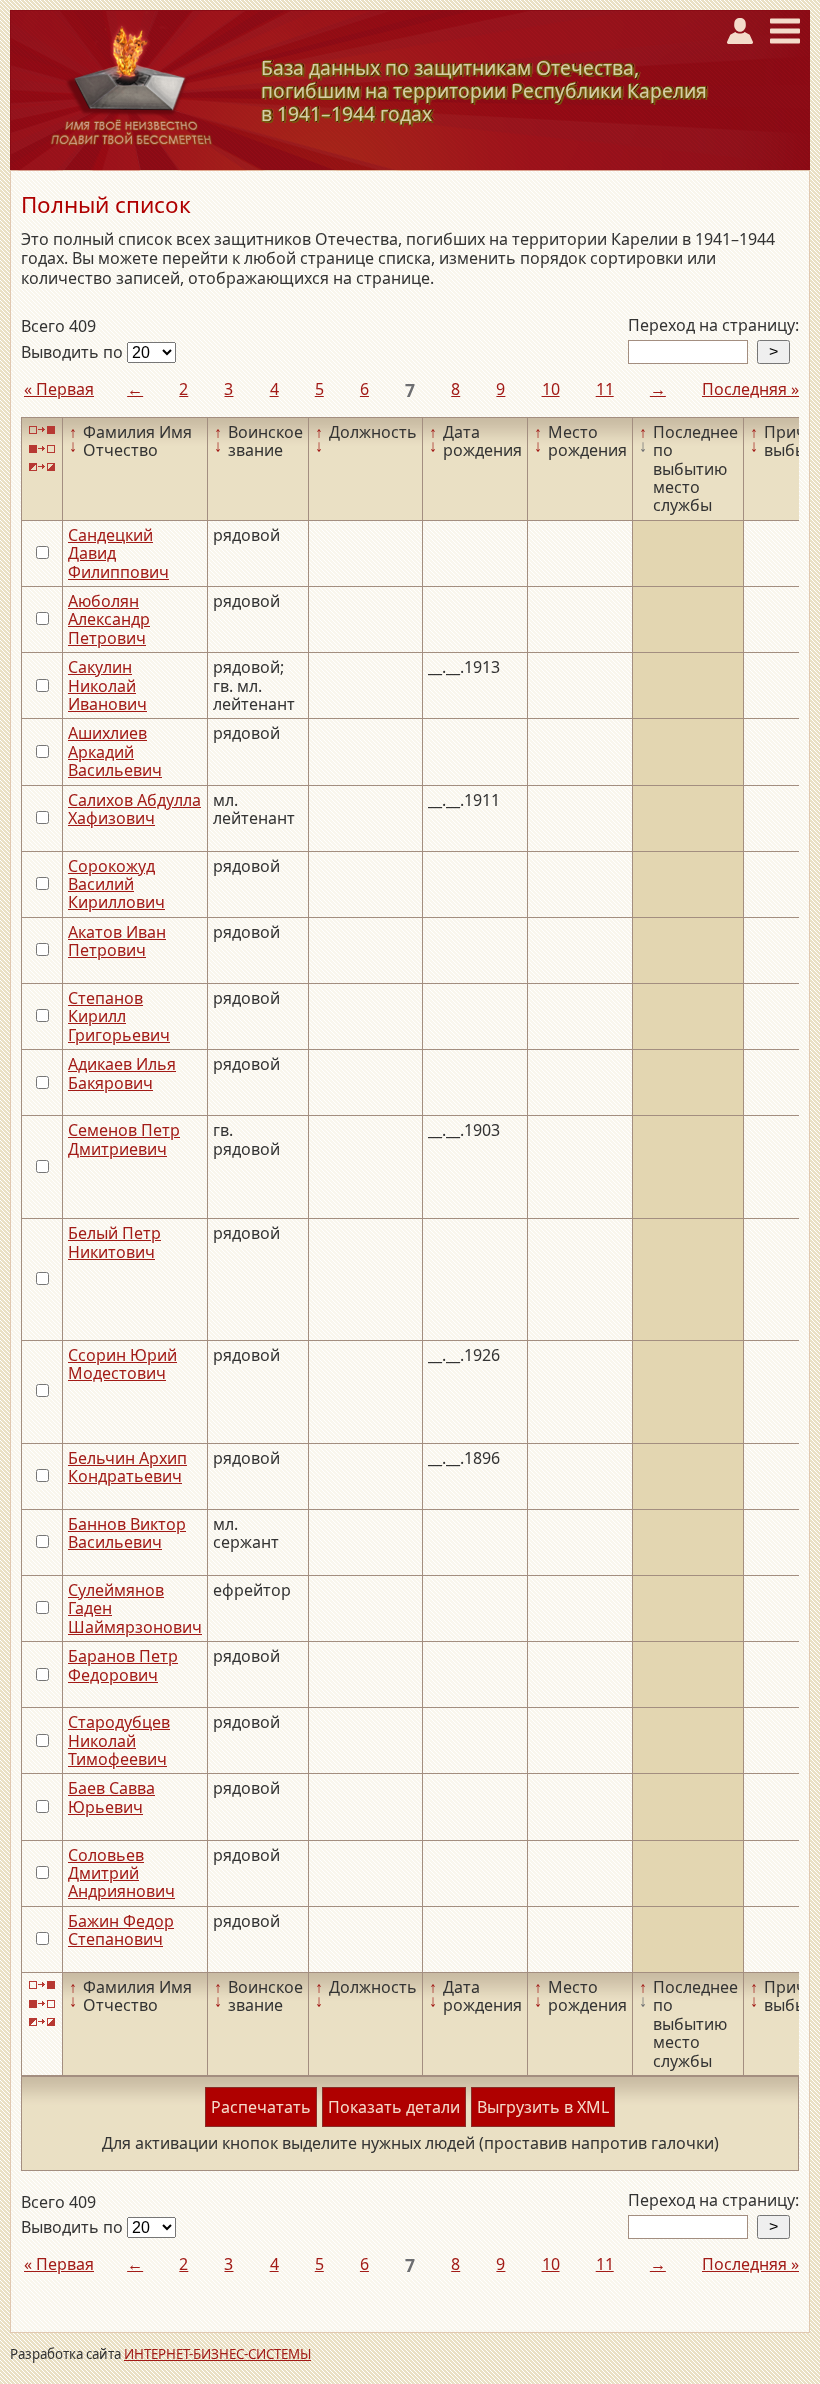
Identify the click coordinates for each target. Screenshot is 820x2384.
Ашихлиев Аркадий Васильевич (115, 751)
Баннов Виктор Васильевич (127, 1533)
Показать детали (394, 2107)
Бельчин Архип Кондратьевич (127, 1467)
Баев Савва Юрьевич (111, 1797)
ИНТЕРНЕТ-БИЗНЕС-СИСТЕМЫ (217, 2354)
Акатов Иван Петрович (117, 941)
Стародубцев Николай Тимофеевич (119, 1740)
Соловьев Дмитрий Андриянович (121, 1873)
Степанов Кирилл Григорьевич (119, 1016)
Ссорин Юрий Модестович (122, 1364)
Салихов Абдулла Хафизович (134, 809)
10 (551, 389)
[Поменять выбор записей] (42, 467)
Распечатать (261, 2107)
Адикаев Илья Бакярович (122, 1073)
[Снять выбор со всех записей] (42, 448)
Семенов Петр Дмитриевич (124, 1139)
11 (605, 389)
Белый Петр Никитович (114, 1242)
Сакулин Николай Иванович (107, 685)
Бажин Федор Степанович (121, 1930)
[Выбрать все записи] (42, 430)
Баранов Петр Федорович (123, 1665)
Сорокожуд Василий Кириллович (116, 884)
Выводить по (74, 352)
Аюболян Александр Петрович (109, 619)
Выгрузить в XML (543, 2107)
